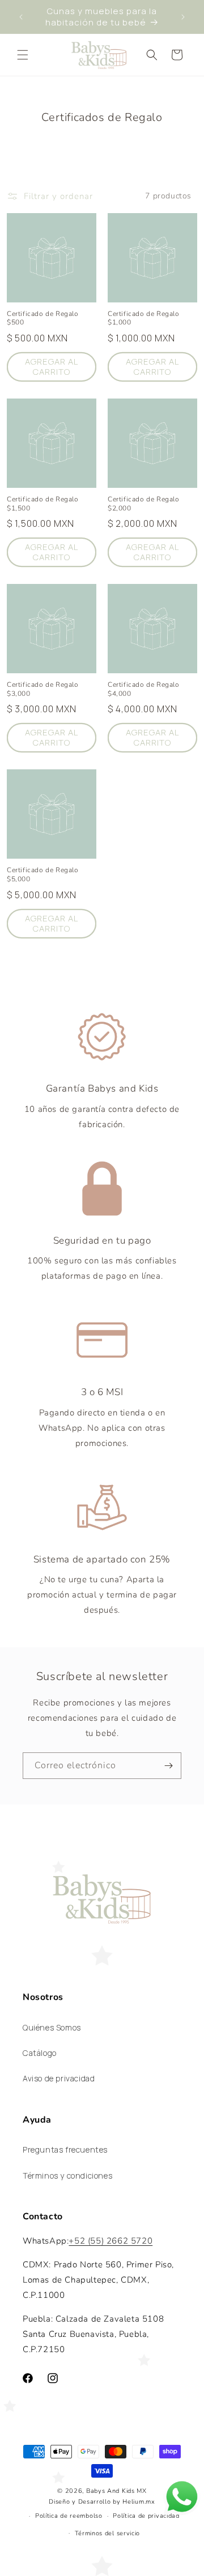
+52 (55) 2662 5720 (110, 2241)
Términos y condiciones (67, 2175)
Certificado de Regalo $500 (43, 319)
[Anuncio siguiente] (183, 17)
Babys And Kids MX (116, 2491)
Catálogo (40, 2053)
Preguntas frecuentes (65, 2149)
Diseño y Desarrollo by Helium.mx (102, 2502)
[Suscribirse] (168, 1766)
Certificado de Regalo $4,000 (144, 689)
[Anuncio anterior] (21, 17)
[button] (23, 55)
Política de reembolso (69, 2516)
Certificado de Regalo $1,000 (144, 319)
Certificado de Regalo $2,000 (144, 504)
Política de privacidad (146, 2516)
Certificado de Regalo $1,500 (43, 504)
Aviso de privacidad (59, 2078)
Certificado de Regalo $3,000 (43, 689)
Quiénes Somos (52, 2027)
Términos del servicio (108, 2533)
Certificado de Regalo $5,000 (43, 875)
